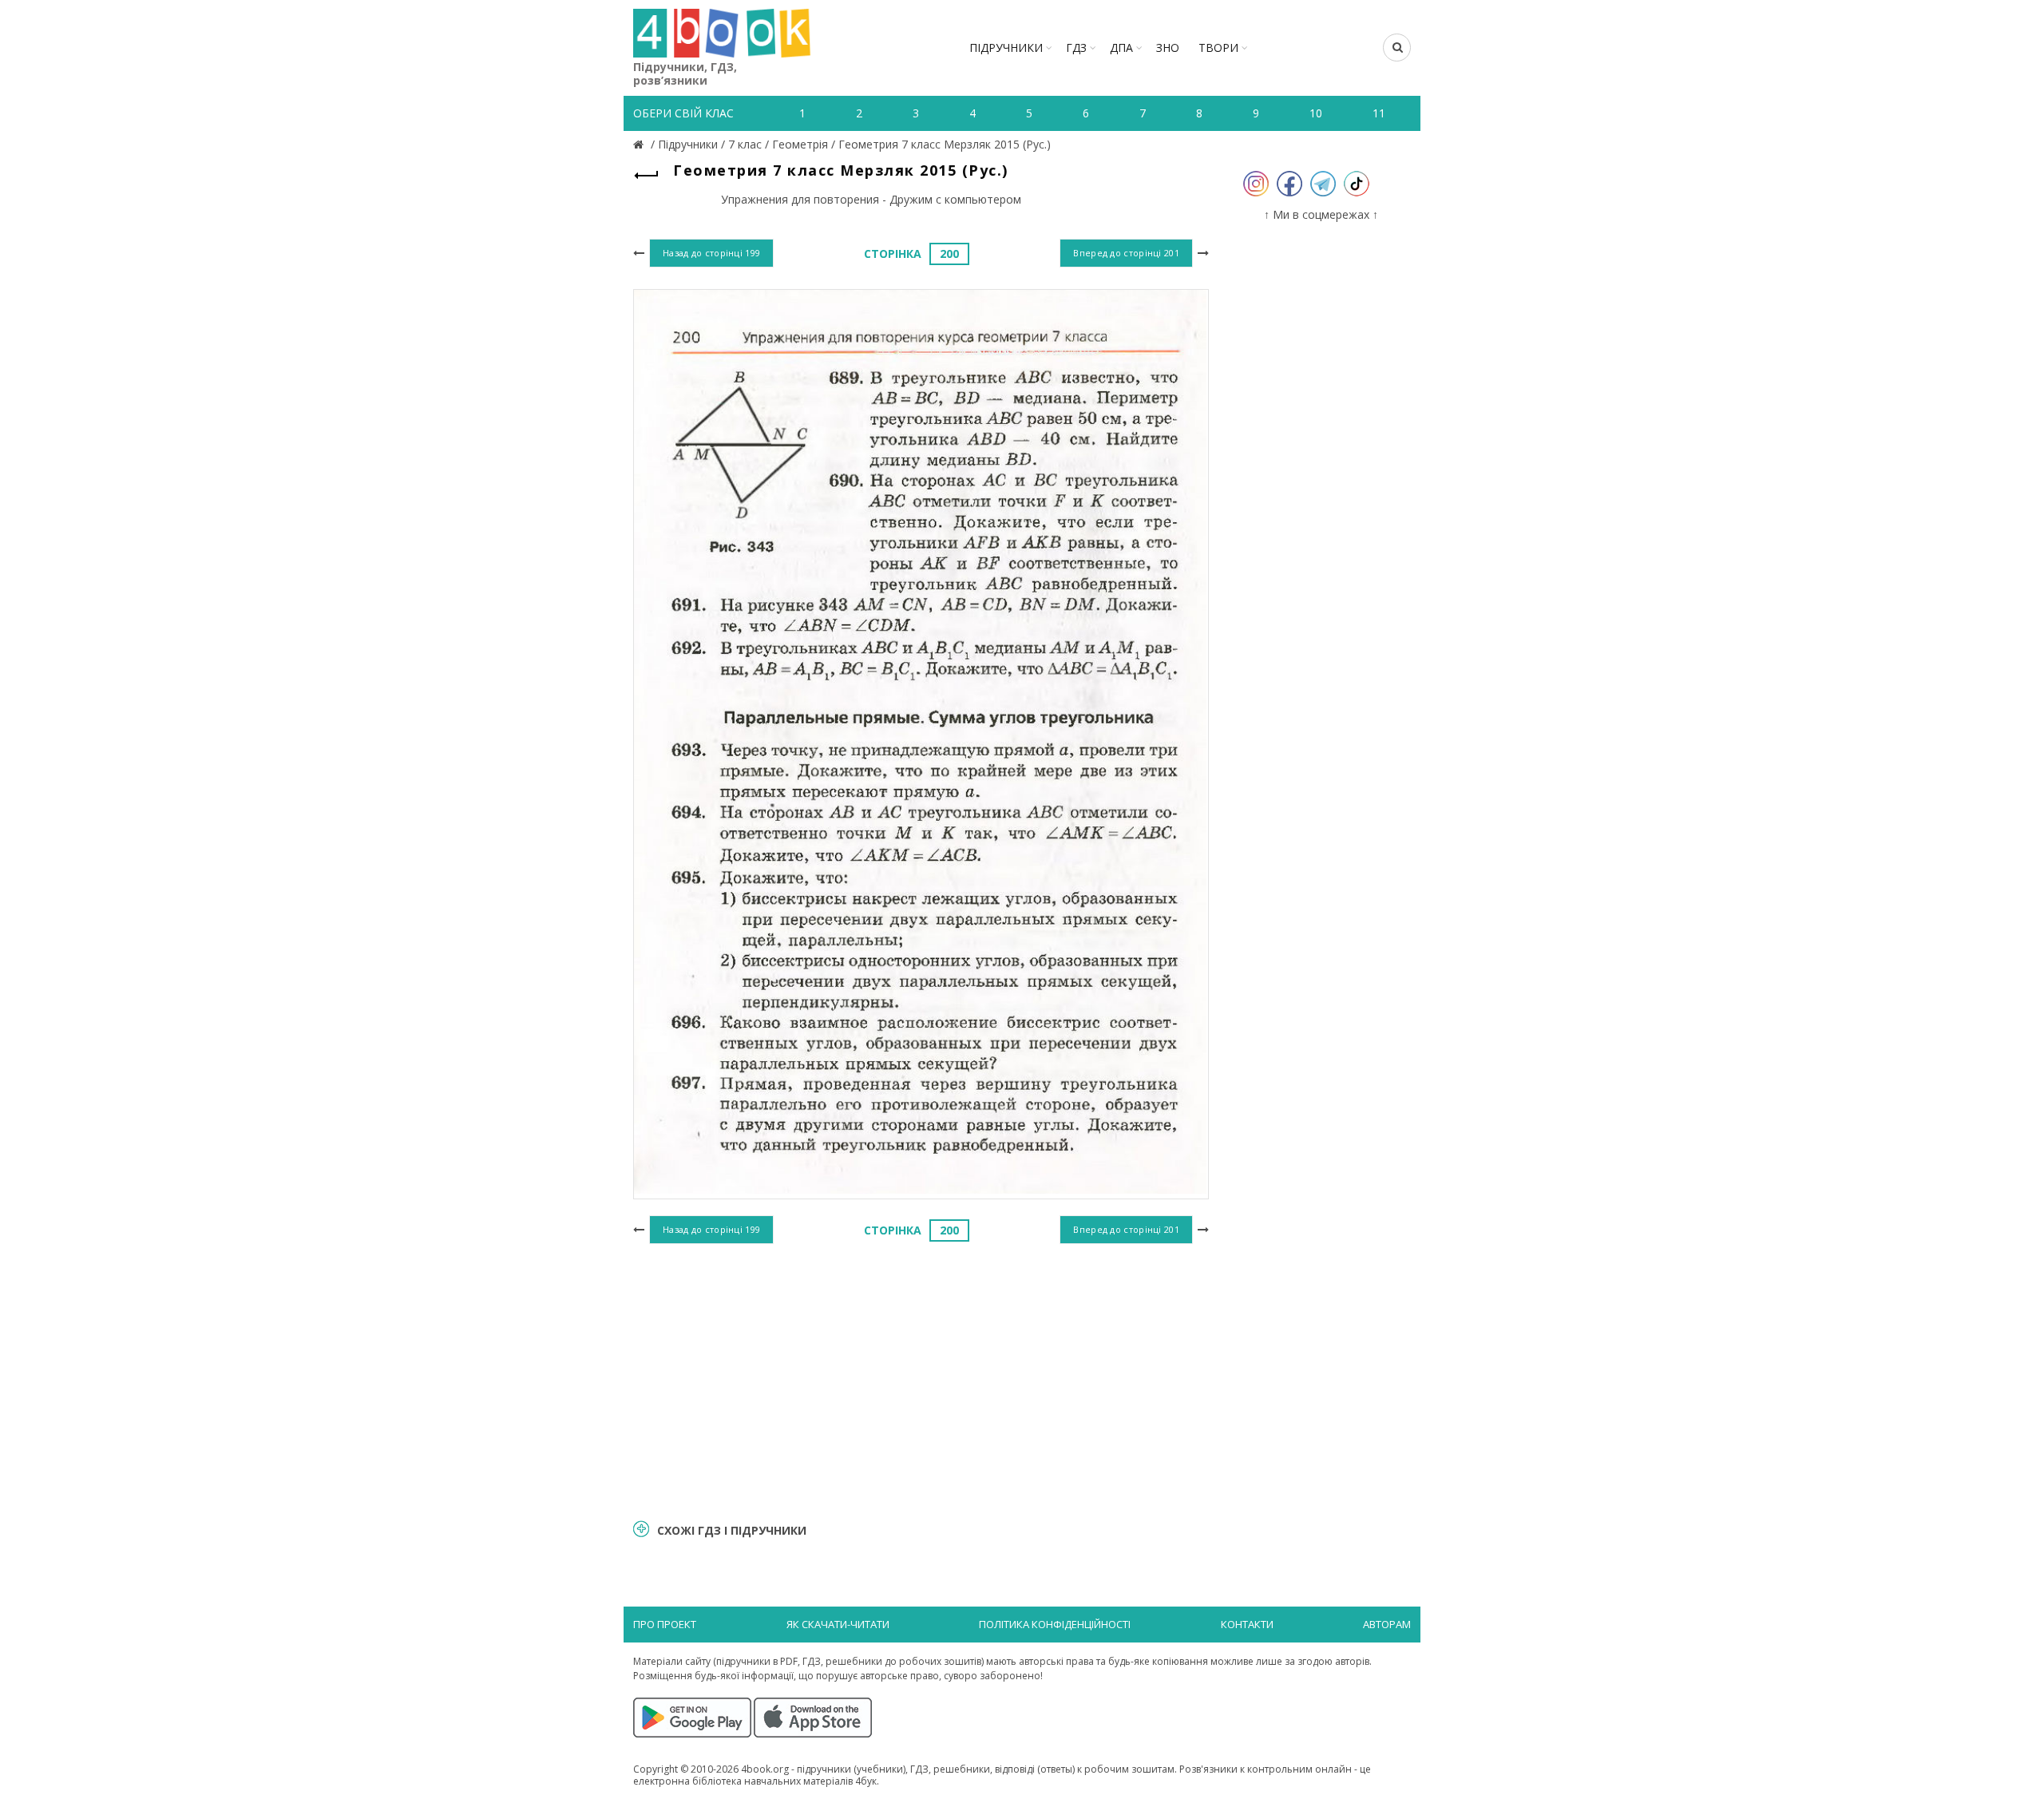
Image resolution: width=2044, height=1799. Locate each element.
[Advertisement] (921, 1379)
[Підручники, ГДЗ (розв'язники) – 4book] (640, 144)
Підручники (1006, 48)
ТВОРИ (1218, 48)
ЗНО (1168, 48)
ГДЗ (1076, 48)
